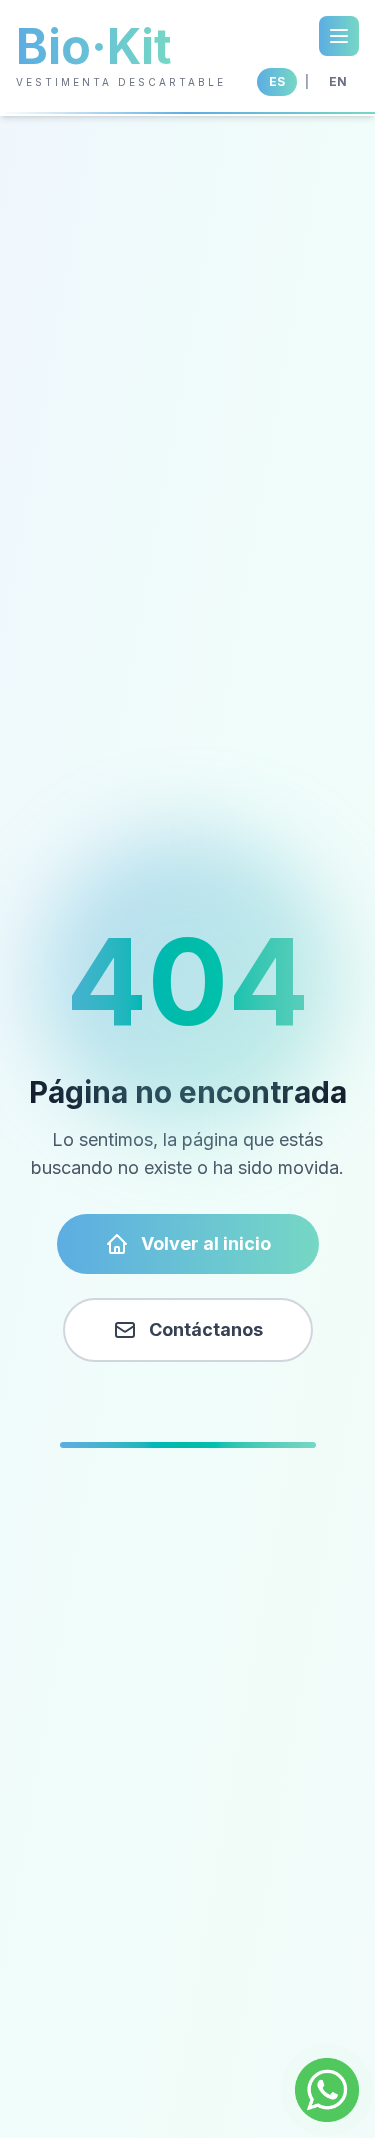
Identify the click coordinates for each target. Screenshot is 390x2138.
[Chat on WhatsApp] (327, 2090)
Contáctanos (206, 1329)
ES (277, 81)
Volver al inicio (206, 1243)
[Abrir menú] (339, 36)
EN (338, 81)
